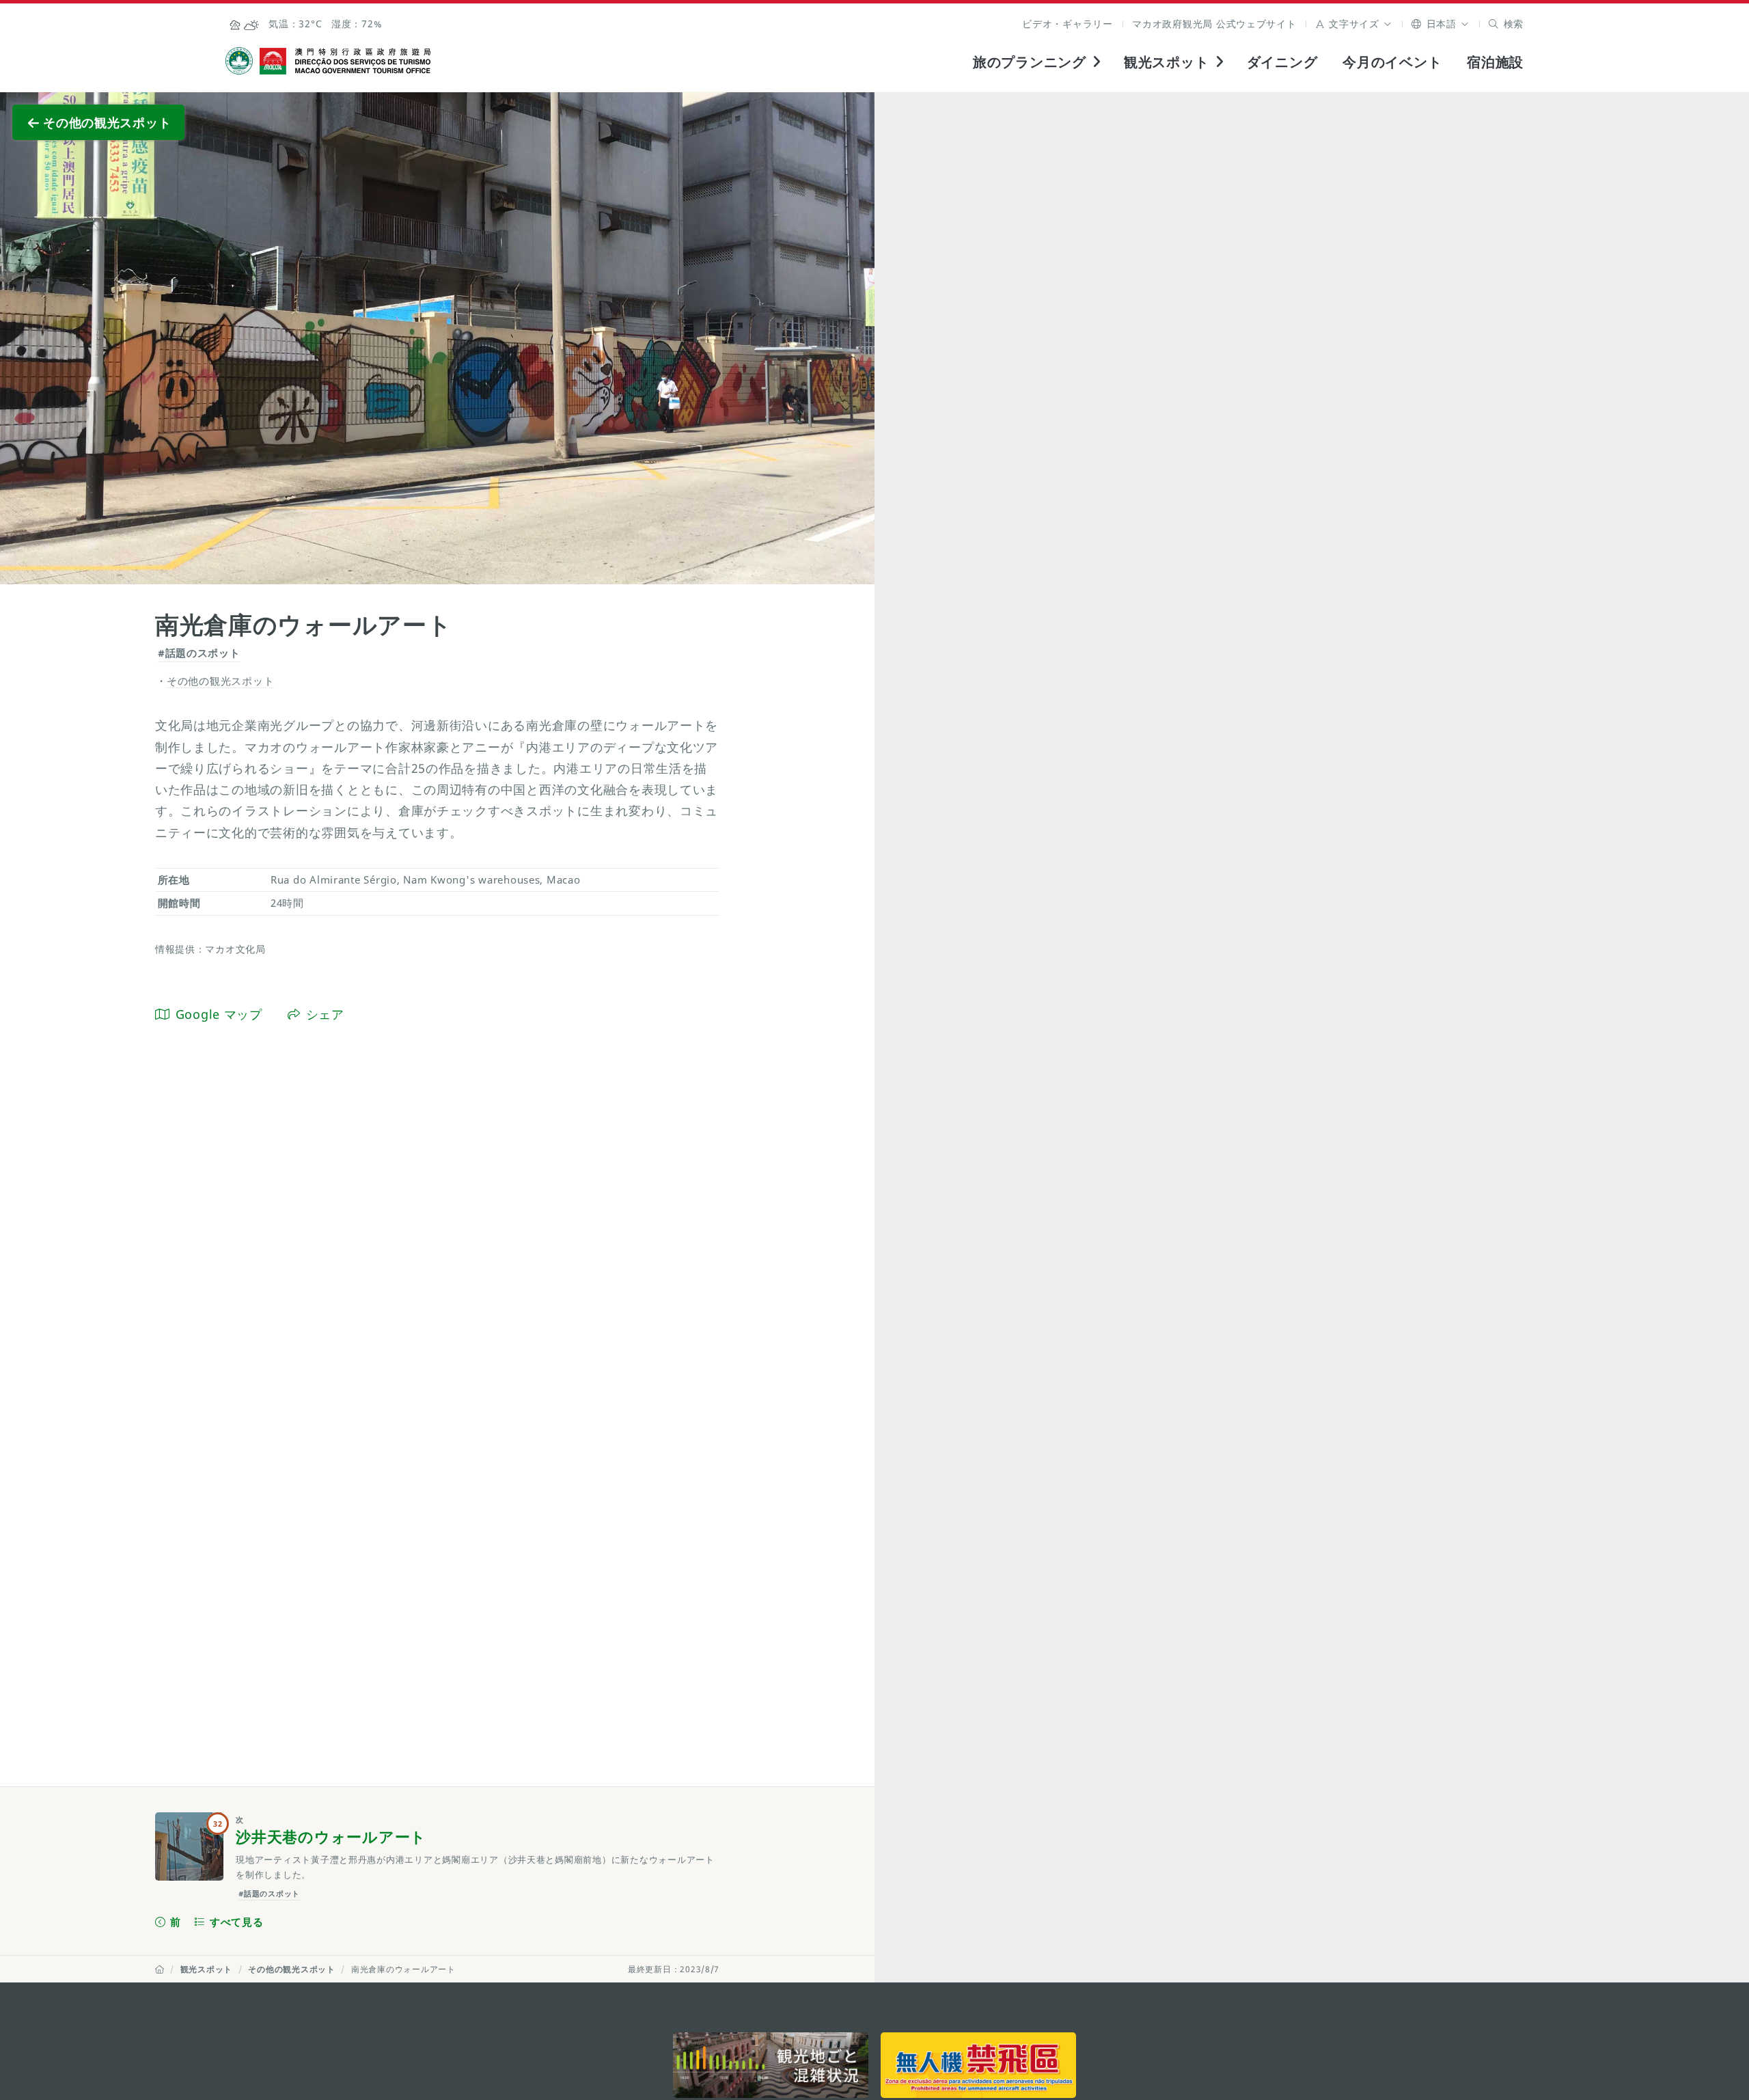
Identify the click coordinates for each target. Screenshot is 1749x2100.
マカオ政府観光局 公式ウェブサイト (1214, 24)
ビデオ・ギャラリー (1068, 24)
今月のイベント (1392, 62)
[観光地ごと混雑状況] (771, 2065)
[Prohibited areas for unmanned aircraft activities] (978, 2065)
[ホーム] (160, 1969)
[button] (1354, 24)
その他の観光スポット (291, 1969)
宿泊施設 (1495, 62)
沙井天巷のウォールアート (331, 1837)
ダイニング (1282, 62)
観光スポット (206, 1969)
